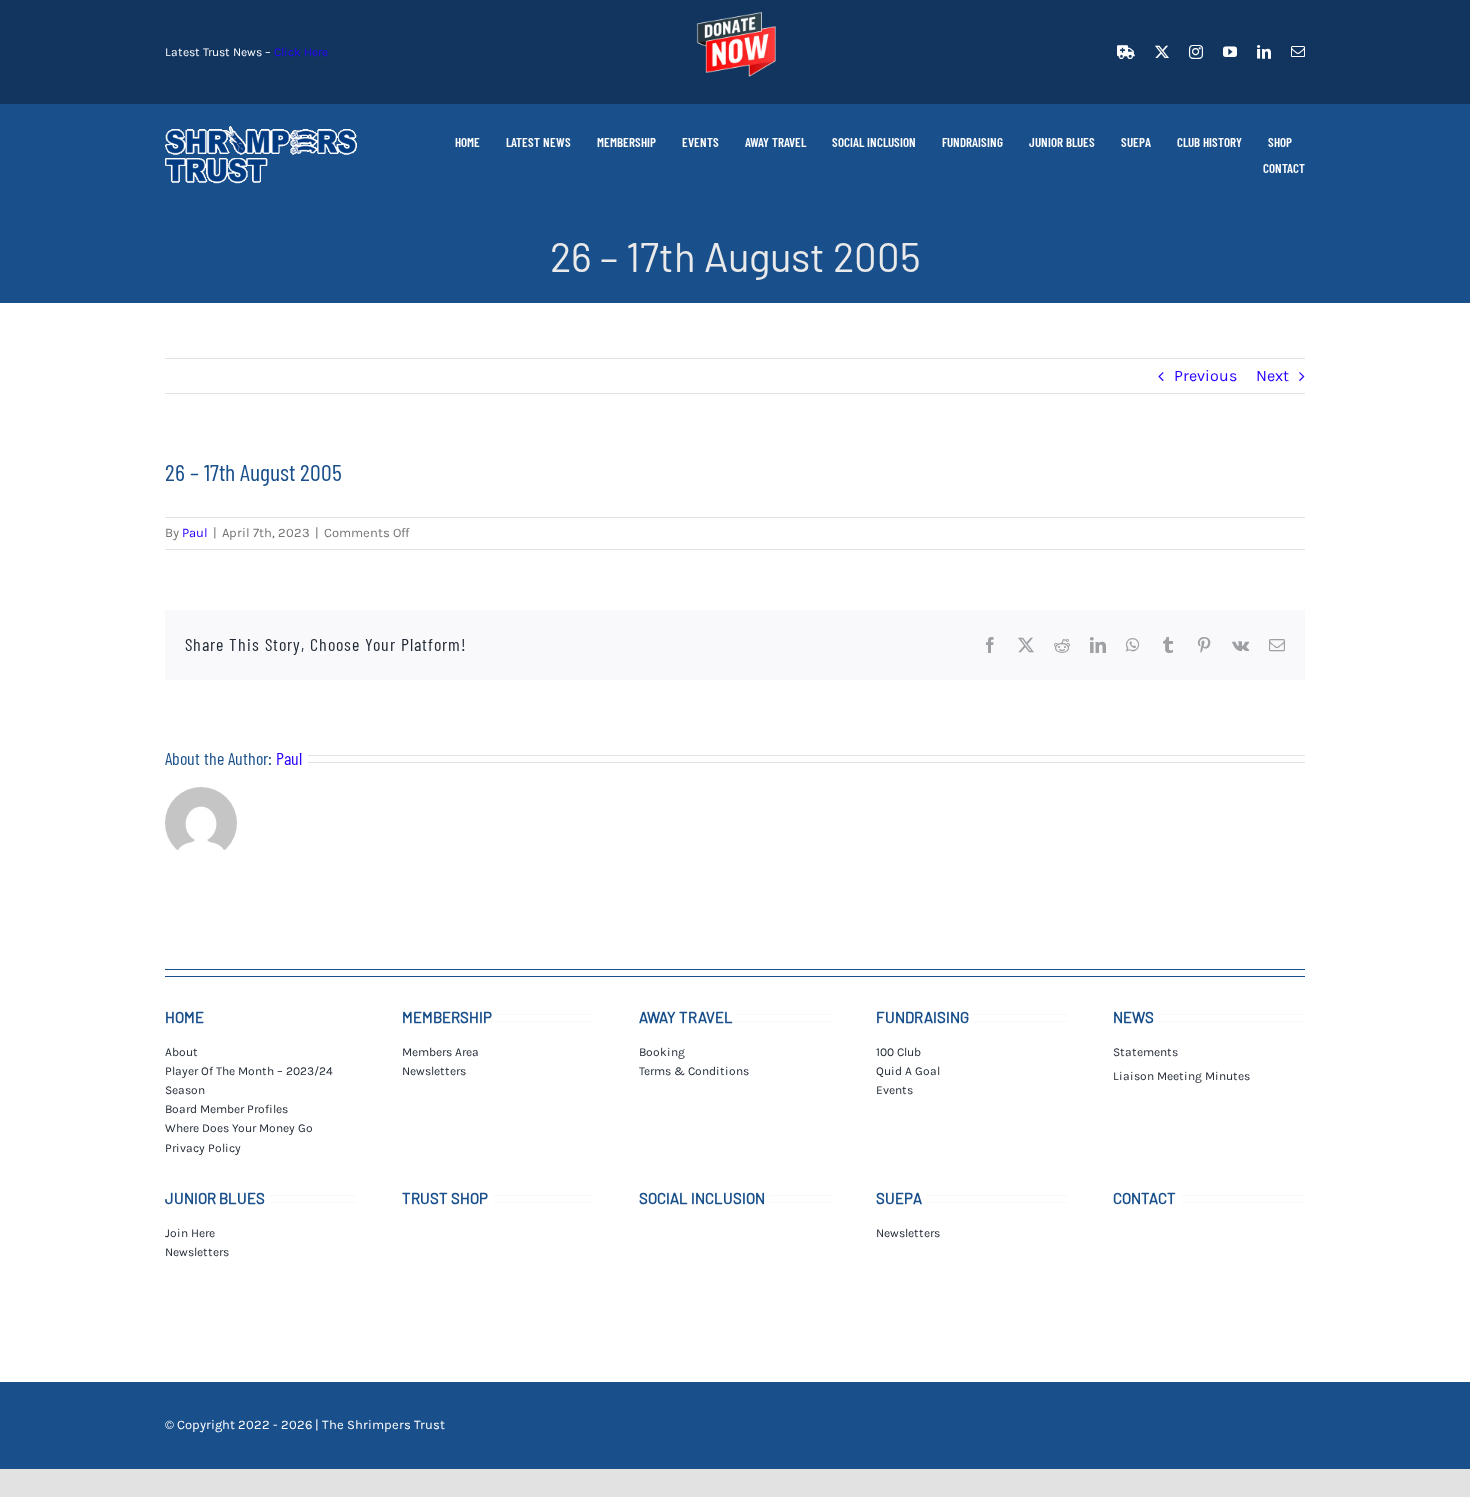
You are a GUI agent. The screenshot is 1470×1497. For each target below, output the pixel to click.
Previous (1205, 375)
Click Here (301, 52)
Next (1272, 375)
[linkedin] (1264, 52)
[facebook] (1126, 52)
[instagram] (1196, 52)
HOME (184, 1017)
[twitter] (1162, 52)
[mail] (1298, 52)
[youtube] (1230, 52)
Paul (195, 532)
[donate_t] (735, 12)
